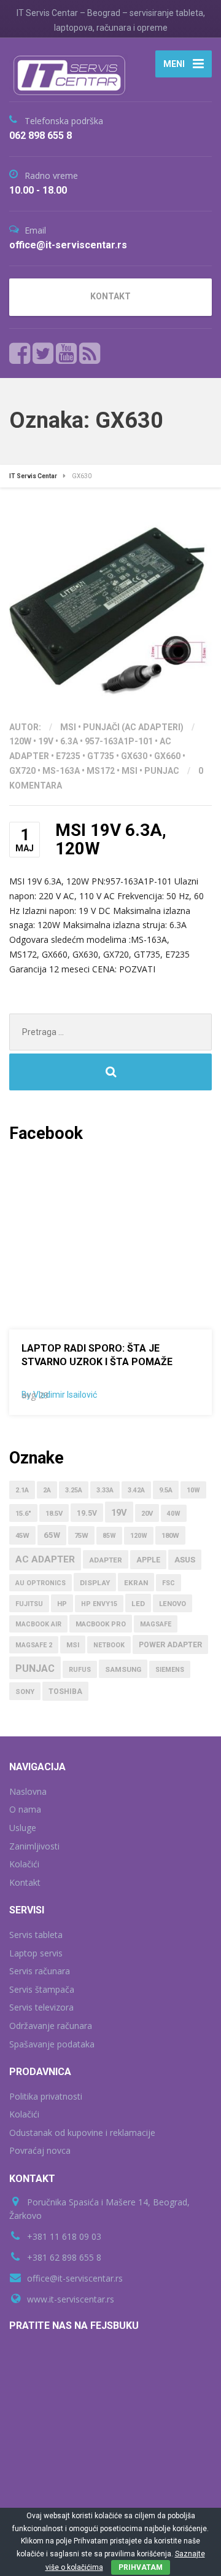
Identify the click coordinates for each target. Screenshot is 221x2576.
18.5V (54, 1514)
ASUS (185, 1560)
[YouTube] (67, 353)
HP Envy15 (99, 1604)
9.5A (166, 1490)
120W (20, 741)
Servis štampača (42, 1989)
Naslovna (28, 1791)
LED (138, 1604)
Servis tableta (36, 1935)
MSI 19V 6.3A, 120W (111, 840)
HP (62, 1604)
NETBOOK (109, 1645)
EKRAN (136, 1583)
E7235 (68, 756)
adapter (106, 1560)
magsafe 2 (34, 1645)
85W (109, 1536)
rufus (80, 1670)
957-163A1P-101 (119, 741)
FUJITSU (29, 1604)
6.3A (69, 741)
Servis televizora (41, 2007)
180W (170, 1536)
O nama (25, 1809)
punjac (162, 771)
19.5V (87, 1513)
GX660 (167, 756)
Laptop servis (36, 1953)
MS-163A (61, 771)
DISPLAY (95, 1583)
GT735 (101, 756)
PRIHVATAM (141, 2567)
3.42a (136, 1490)
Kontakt (25, 1882)
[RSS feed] (90, 353)
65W (52, 1535)
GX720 (22, 771)
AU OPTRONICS (41, 1583)
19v (46, 741)
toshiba (65, 1692)
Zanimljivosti (34, 1846)
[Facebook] (20, 353)
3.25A (74, 1490)
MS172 (101, 771)
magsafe (156, 1624)
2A (47, 1490)
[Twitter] (43, 353)
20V (147, 1514)
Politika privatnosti (46, 2096)
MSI (68, 727)
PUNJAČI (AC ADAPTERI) (133, 727)
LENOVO (173, 1604)
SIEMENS (170, 1670)
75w (81, 1536)
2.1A (22, 1490)
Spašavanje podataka (52, 2044)
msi (130, 771)
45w (22, 1536)
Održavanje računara (51, 2026)
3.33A (105, 1490)
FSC (169, 1583)
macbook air (38, 1624)
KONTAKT (110, 296)
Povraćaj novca (40, 2150)
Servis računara (40, 1971)
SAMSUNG (123, 1669)
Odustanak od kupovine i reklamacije (82, 2133)
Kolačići (24, 1864)
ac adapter (45, 1559)
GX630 (134, 756)
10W (193, 1490)
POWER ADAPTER (170, 1645)
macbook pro (101, 1624)
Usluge (23, 1828)
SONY (25, 1692)
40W (174, 1514)
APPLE (148, 1560)
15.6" (23, 1514)
